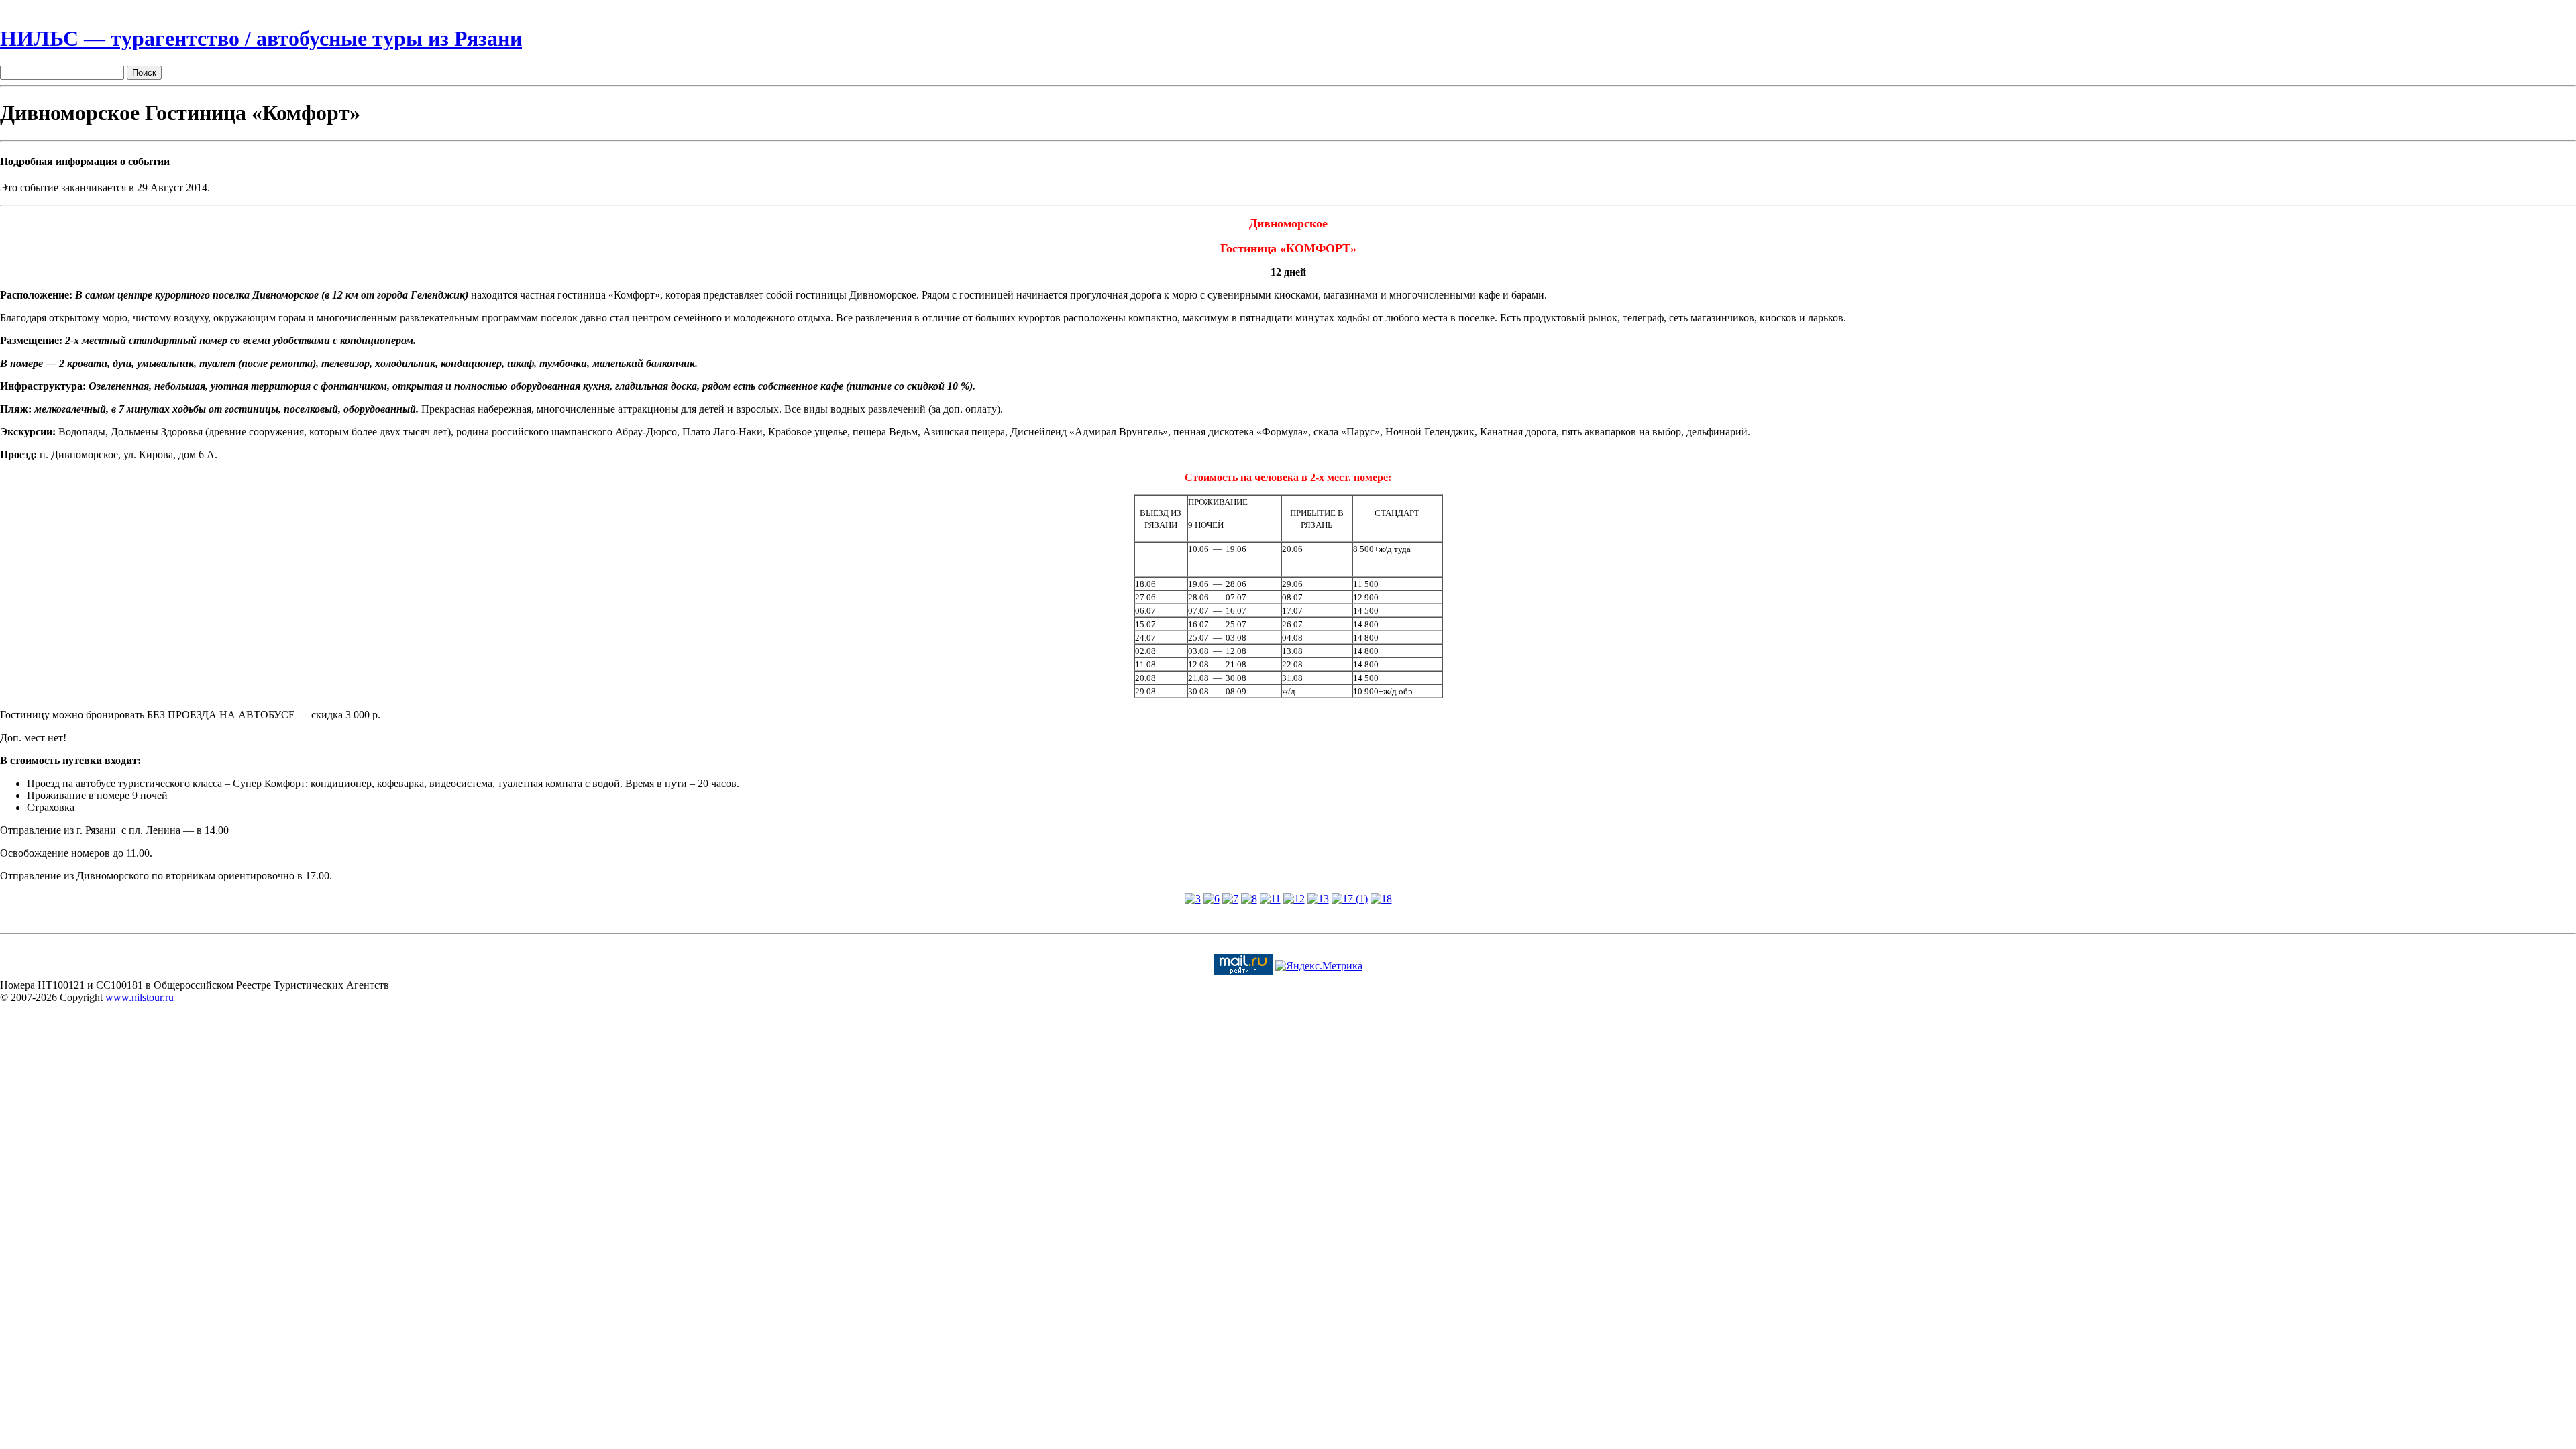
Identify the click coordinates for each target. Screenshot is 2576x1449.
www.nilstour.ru (140, 997)
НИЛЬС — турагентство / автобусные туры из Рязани (261, 38)
